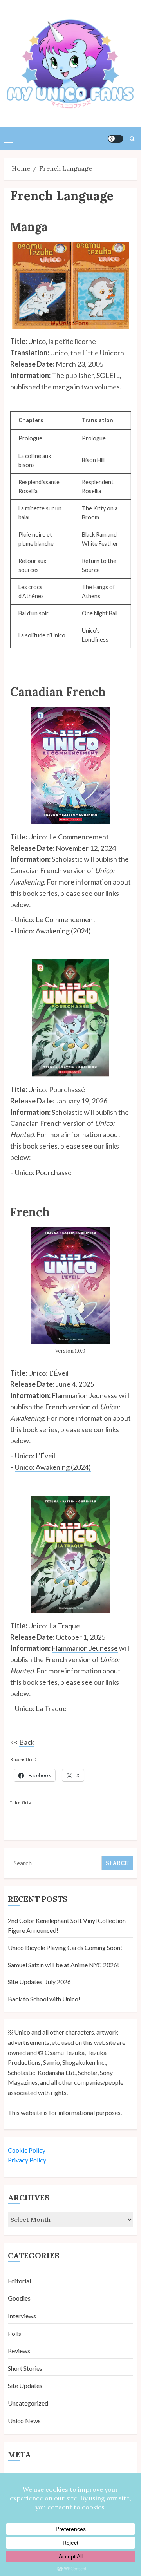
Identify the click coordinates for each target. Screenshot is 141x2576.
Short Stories (25, 2368)
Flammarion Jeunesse (85, 1395)
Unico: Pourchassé (43, 1172)
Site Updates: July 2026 (39, 1982)
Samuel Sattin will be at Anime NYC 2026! (63, 1965)
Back (27, 1742)
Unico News (24, 2421)
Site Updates (25, 2385)
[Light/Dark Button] (116, 139)
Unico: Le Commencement (55, 919)
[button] (8, 139)
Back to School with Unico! (44, 1999)
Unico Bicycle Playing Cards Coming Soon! (65, 1947)
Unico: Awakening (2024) (53, 931)
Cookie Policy (27, 2150)
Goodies (19, 2298)
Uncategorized (28, 2403)
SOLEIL (108, 375)
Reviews (19, 2351)
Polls (14, 2333)
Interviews (22, 2316)
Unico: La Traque (41, 1708)
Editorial (19, 2281)
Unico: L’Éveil (35, 1456)
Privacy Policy (27, 2160)
